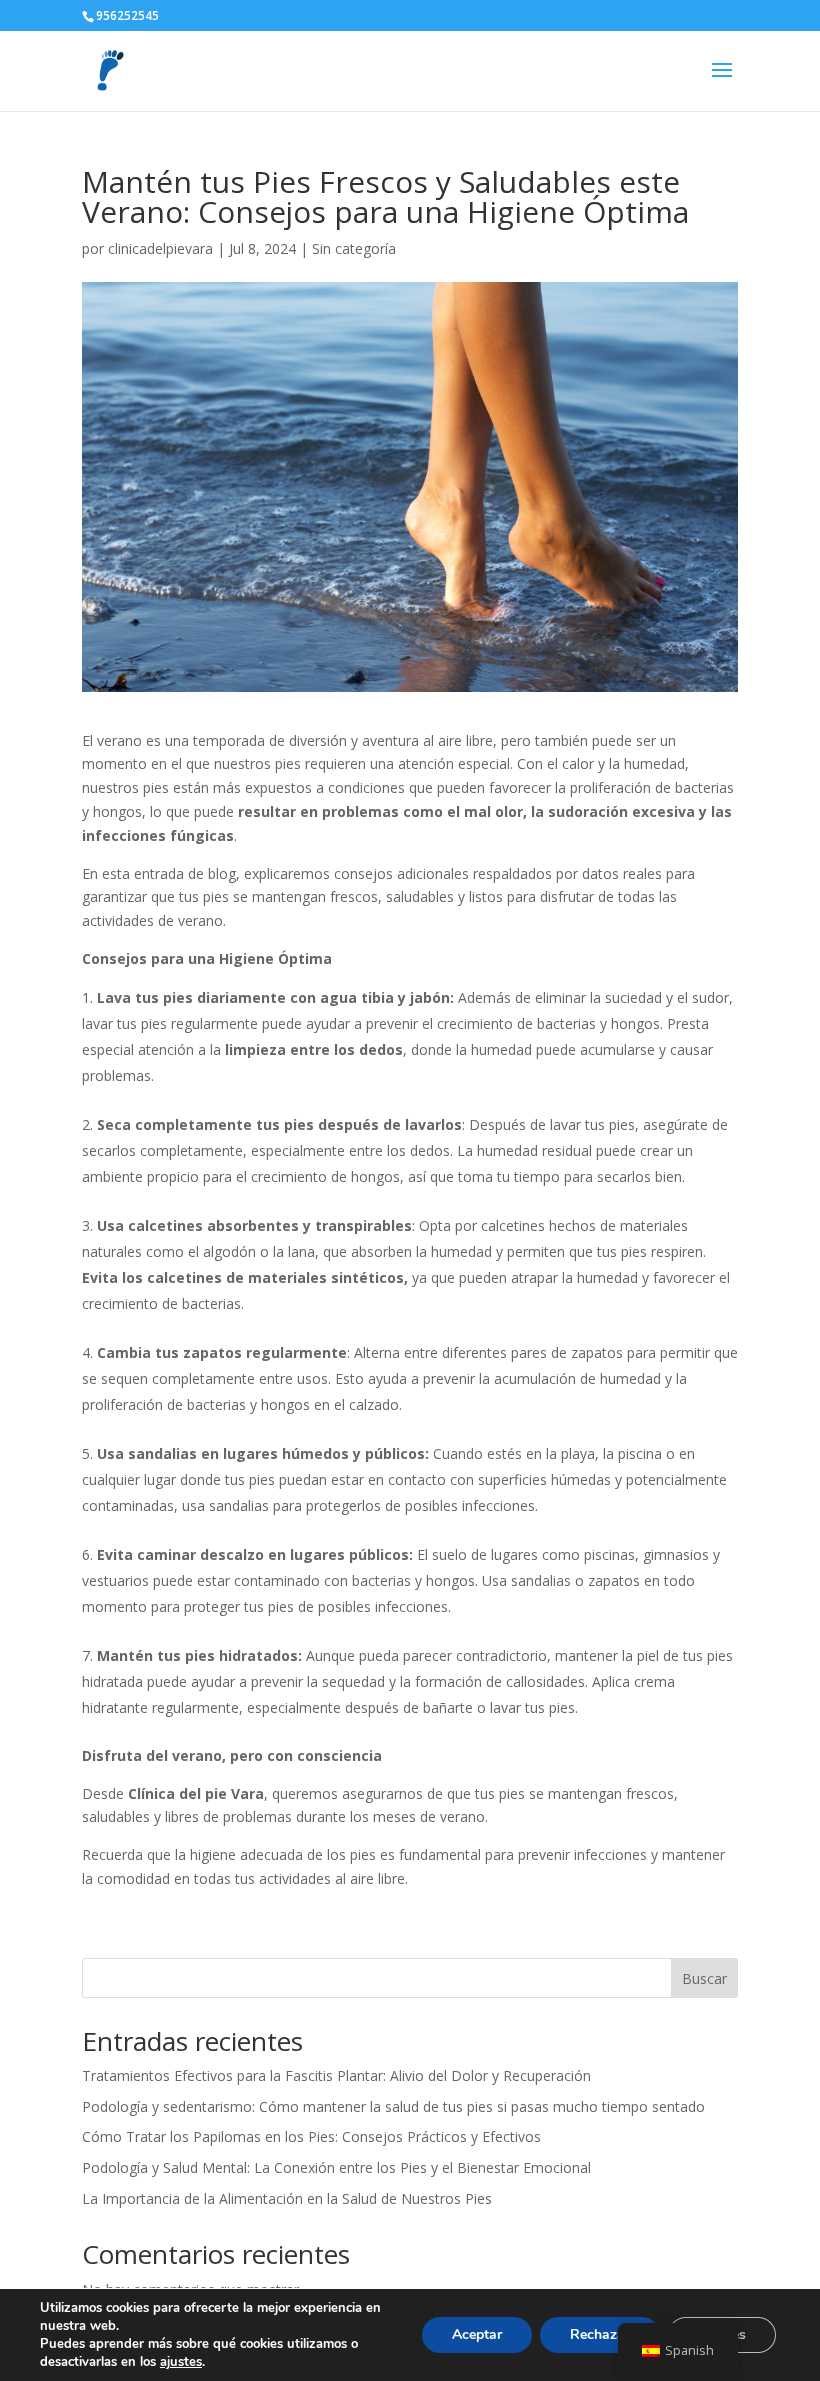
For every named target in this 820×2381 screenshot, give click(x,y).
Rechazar (600, 2334)
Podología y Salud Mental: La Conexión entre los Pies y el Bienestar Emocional (336, 2167)
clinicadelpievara (160, 248)
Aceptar (477, 2334)
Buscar (704, 1978)
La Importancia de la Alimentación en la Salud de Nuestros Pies (287, 2198)
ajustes (181, 2362)
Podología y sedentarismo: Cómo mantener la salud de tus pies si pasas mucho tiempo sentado (393, 2106)
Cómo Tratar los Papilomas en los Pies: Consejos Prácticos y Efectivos (311, 2136)
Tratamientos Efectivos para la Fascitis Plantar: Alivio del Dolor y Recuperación (336, 2075)
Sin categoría (354, 248)
